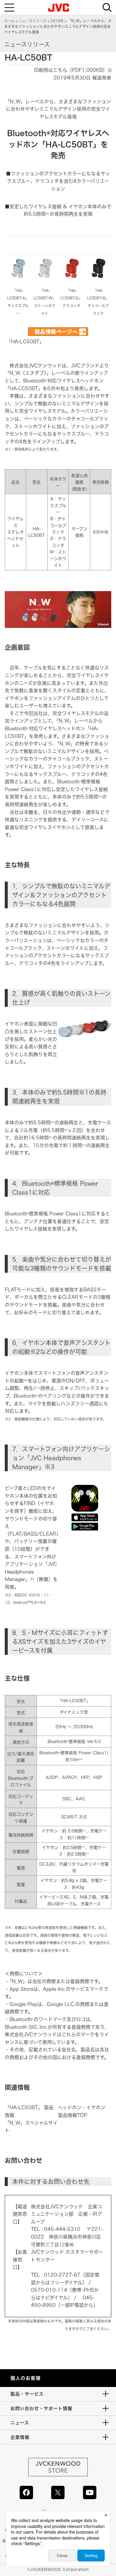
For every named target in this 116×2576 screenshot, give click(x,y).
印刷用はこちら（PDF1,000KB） (71, 70)
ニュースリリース (33, 21)
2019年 (57, 21)
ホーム (9, 21)
